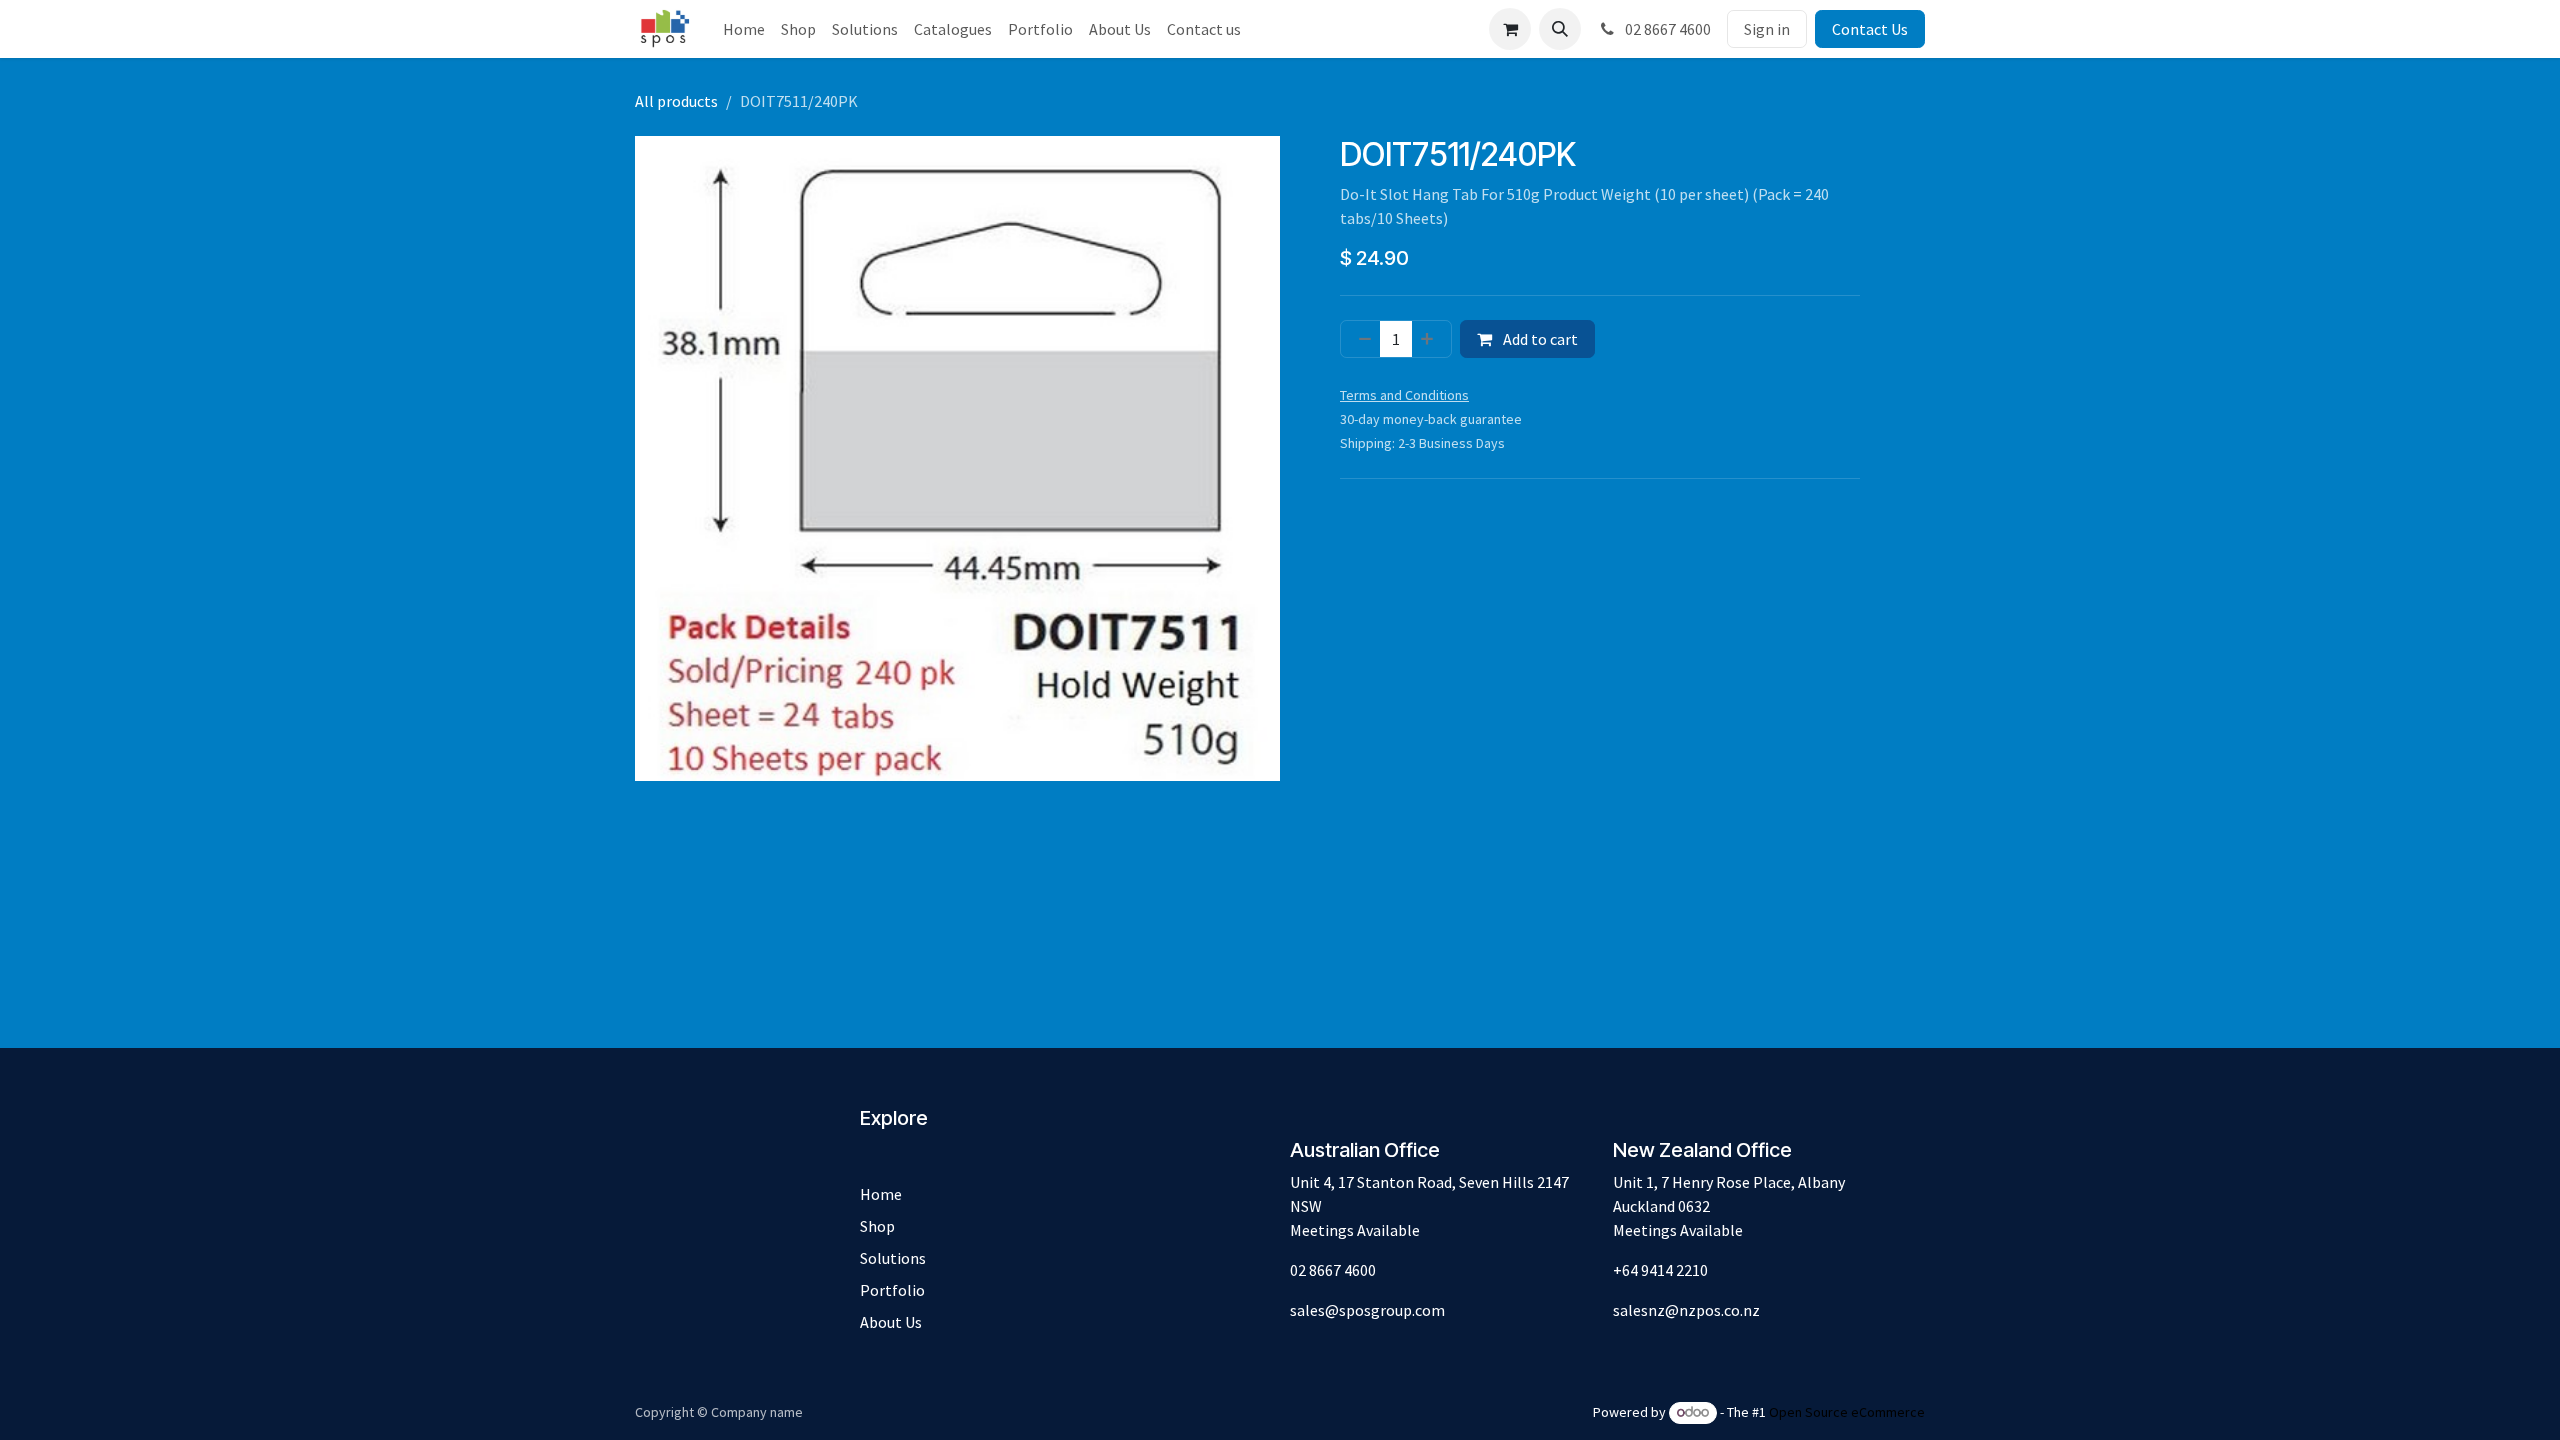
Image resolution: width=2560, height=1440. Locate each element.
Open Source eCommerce (1847, 1412)
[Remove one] (1361, 339)
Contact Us (1870, 29)
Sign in (1767, 29)
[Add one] (1431, 339)
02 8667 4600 (1666, 29)
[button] (1560, 29)
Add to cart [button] (1539, 339)
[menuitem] (744, 29)
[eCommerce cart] (1510, 29)
